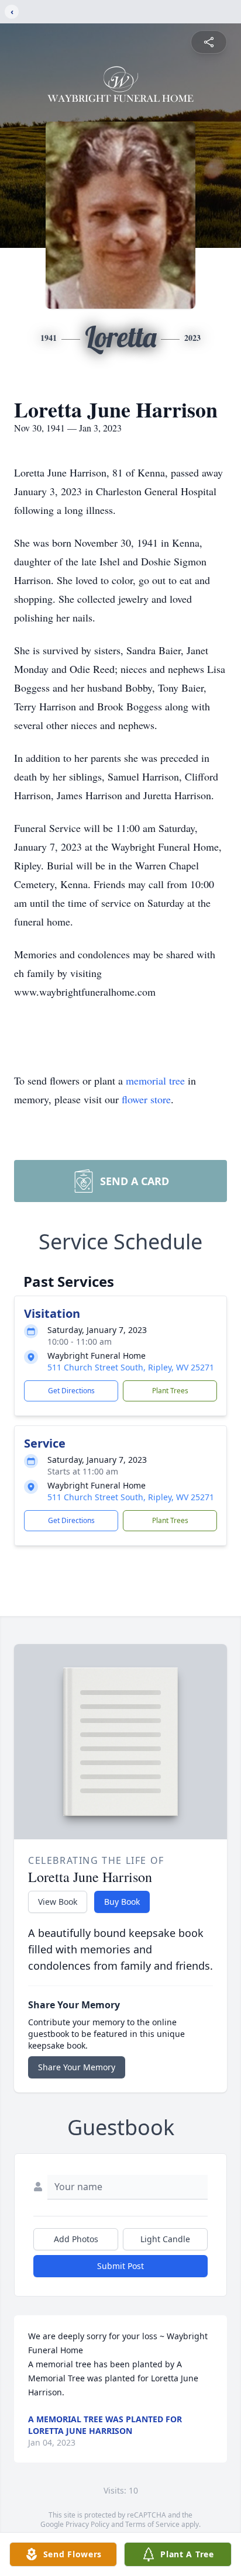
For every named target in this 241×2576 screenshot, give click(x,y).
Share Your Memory (77, 2067)
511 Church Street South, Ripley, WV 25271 (131, 1367)
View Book (58, 1902)
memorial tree (155, 1080)
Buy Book (122, 1902)
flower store (146, 1099)
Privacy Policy (87, 2524)
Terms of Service (152, 2524)
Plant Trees (170, 1391)
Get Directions (71, 1391)
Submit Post (120, 2266)
